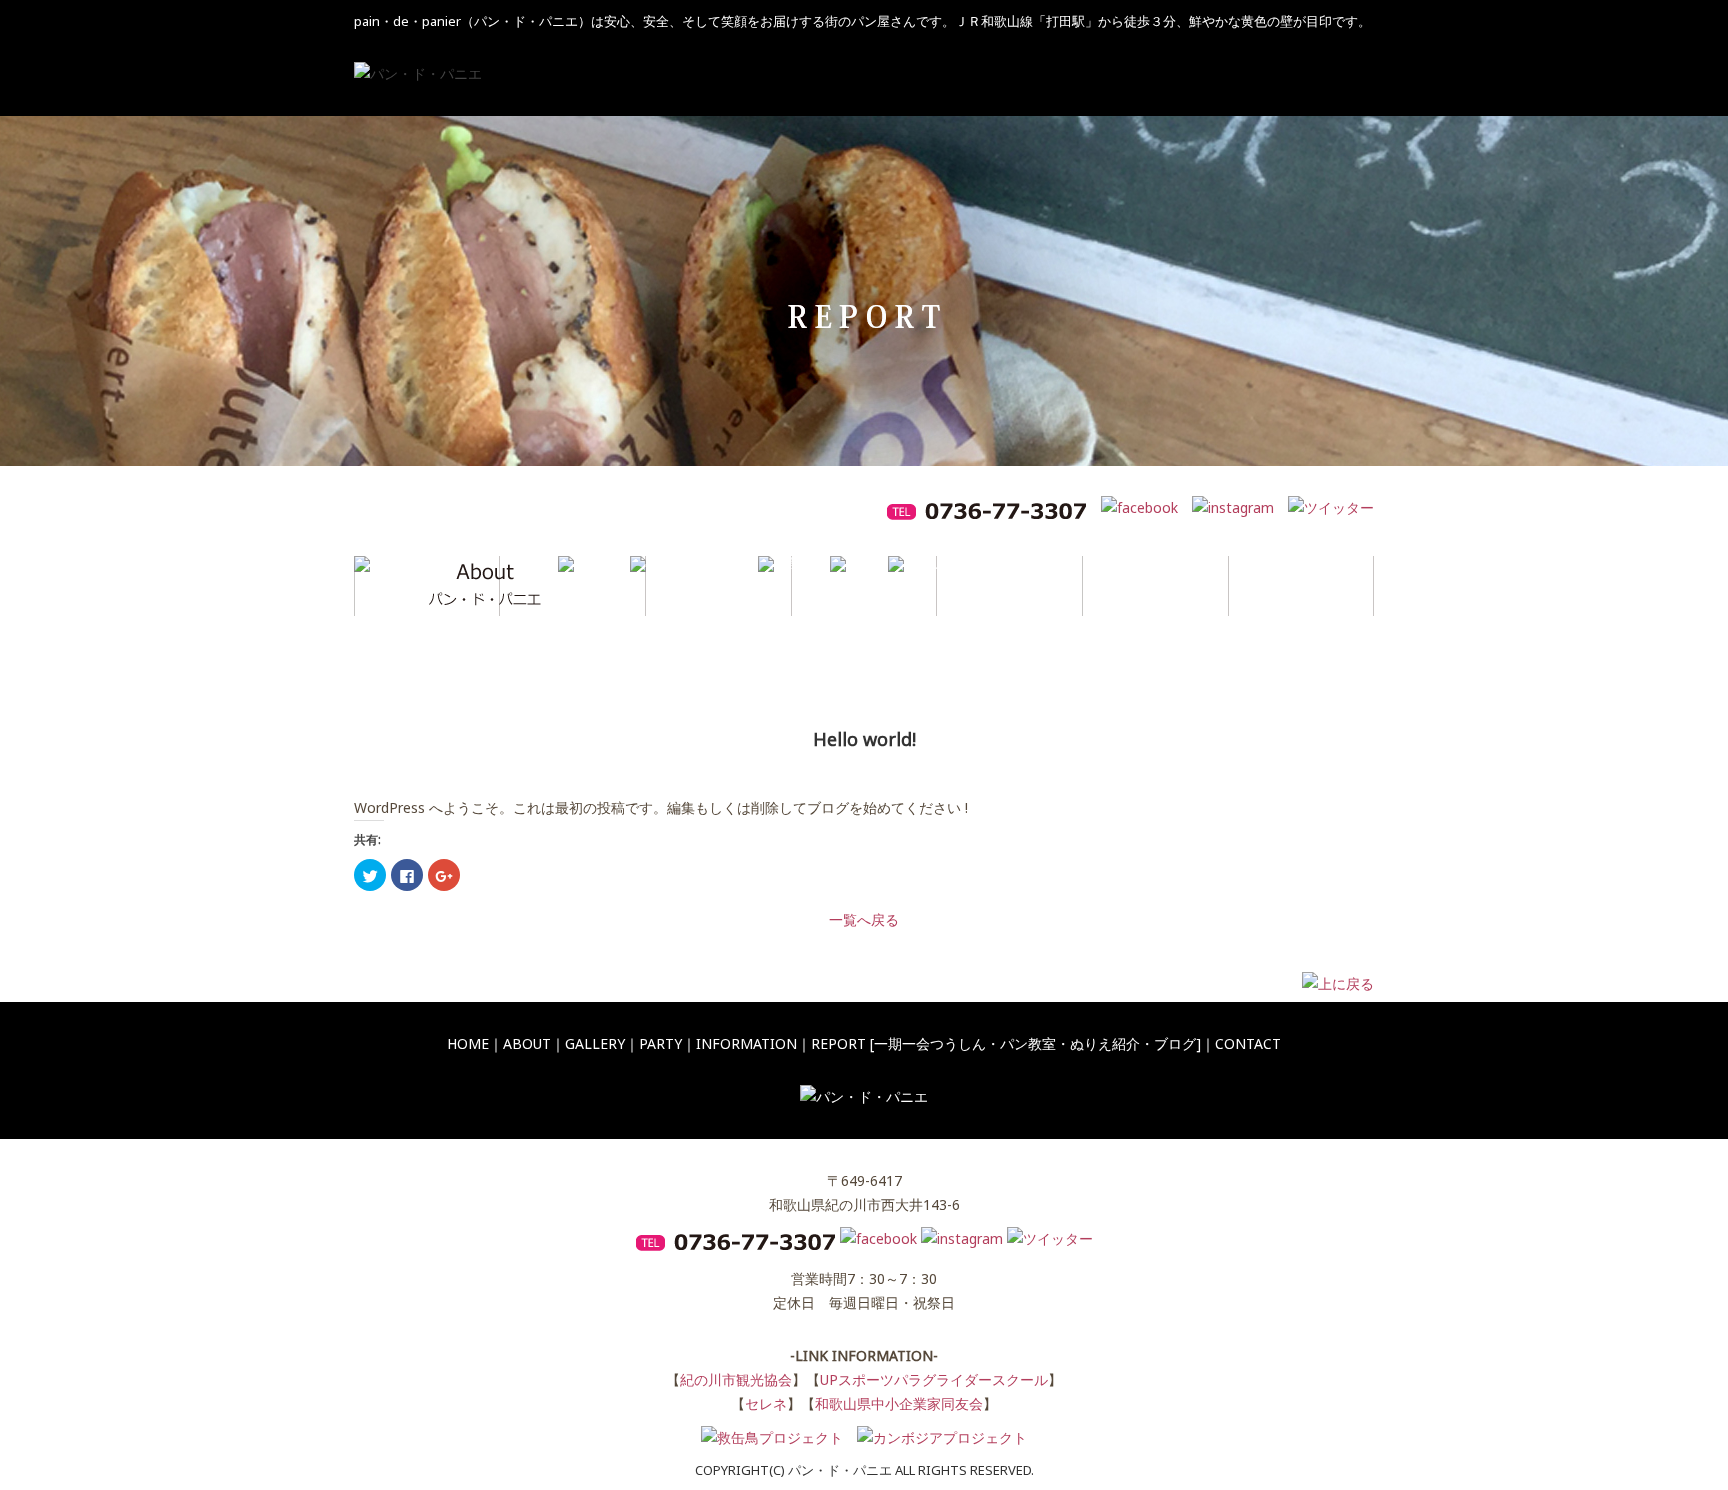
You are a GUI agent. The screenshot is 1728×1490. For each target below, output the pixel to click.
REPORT (838, 1043)
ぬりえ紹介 (1105, 1043)
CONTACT (1248, 1043)
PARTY (660, 1043)
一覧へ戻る (864, 919)
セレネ (766, 1403)
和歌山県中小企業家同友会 (899, 1403)
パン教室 (1028, 1043)
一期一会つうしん (930, 1043)
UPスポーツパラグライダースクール (934, 1379)
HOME (468, 1043)
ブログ (1175, 1043)
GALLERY (595, 1043)
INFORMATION (746, 1043)
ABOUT (527, 1043)
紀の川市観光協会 (736, 1379)
